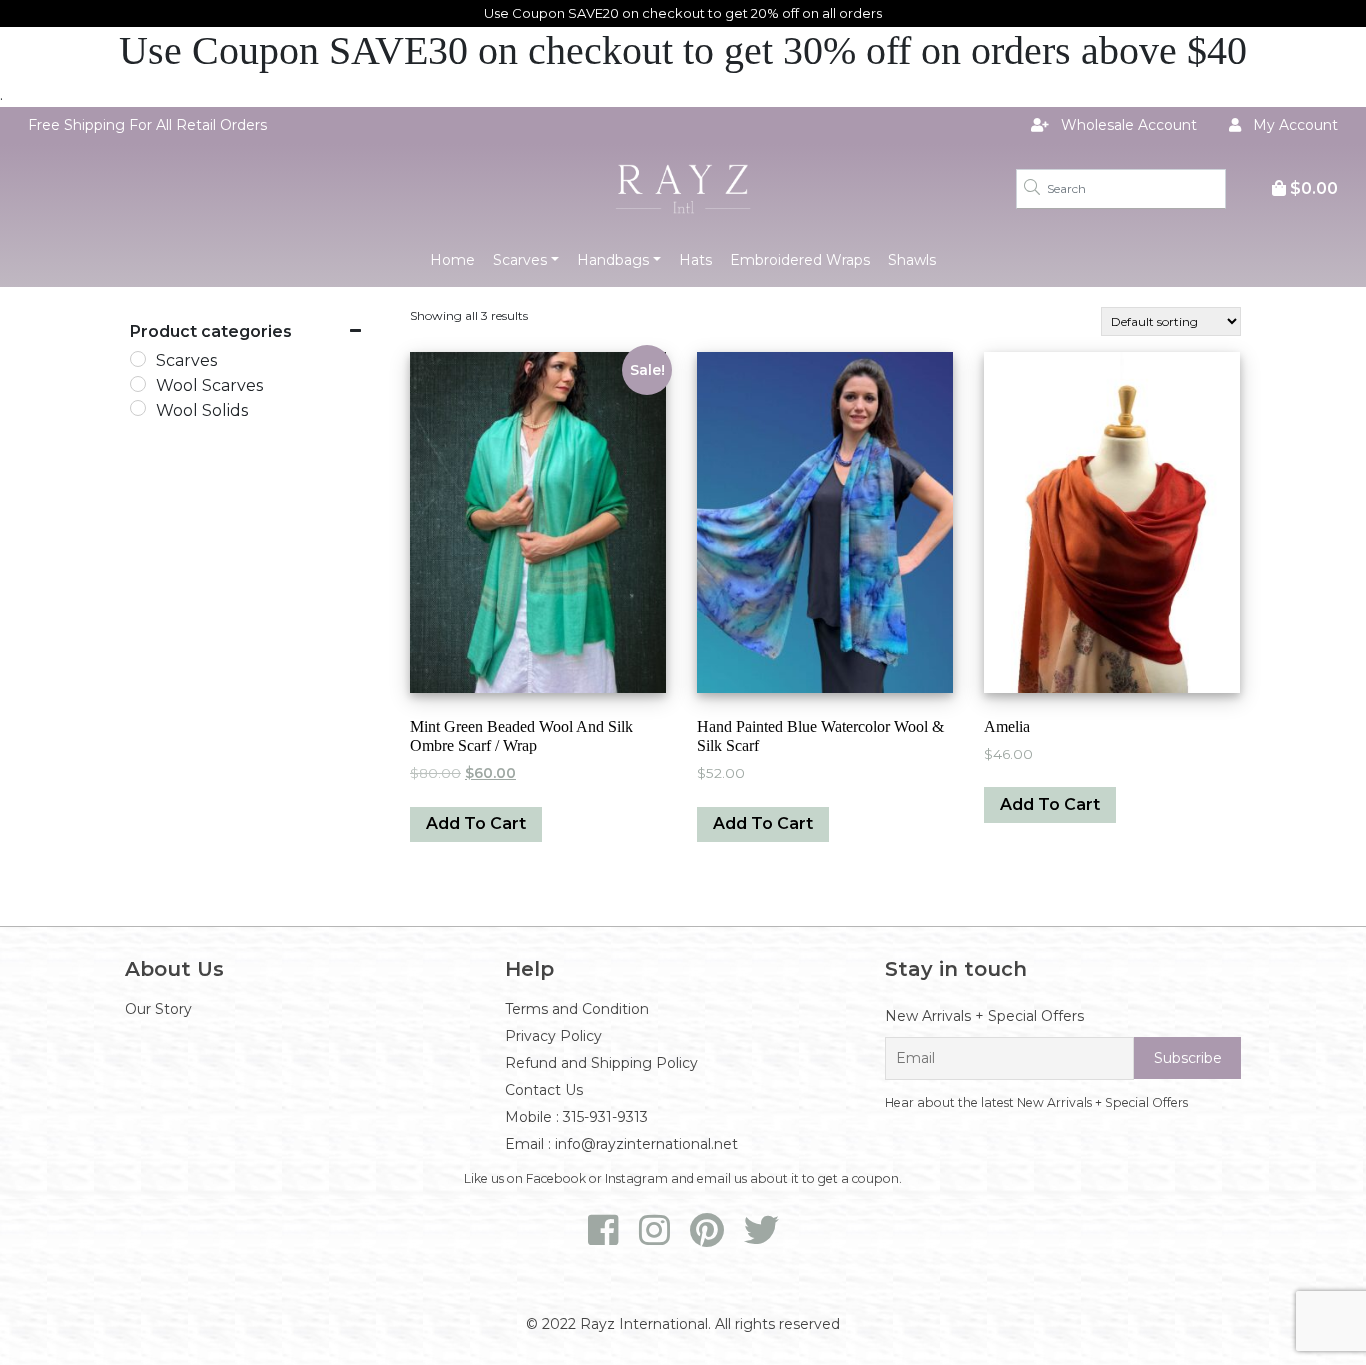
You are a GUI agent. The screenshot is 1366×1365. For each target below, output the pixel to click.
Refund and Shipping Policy (601, 1063)
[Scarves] (138, 359)
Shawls (912, 260)
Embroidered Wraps (800, 260)
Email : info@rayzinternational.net (621, 1144)
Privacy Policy (553, 1036)
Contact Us (544, 1090)
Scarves (520, 260)
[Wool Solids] (138, 408)
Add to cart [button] (476, 823)
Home (452, 260)
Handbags (613, 260)
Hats (695, 260)
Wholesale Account (1127, 125)
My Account (1293, 125)
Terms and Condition (577, 1009)
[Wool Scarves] (138, 384)
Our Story (158, 1009)
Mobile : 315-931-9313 (576, 1117)
